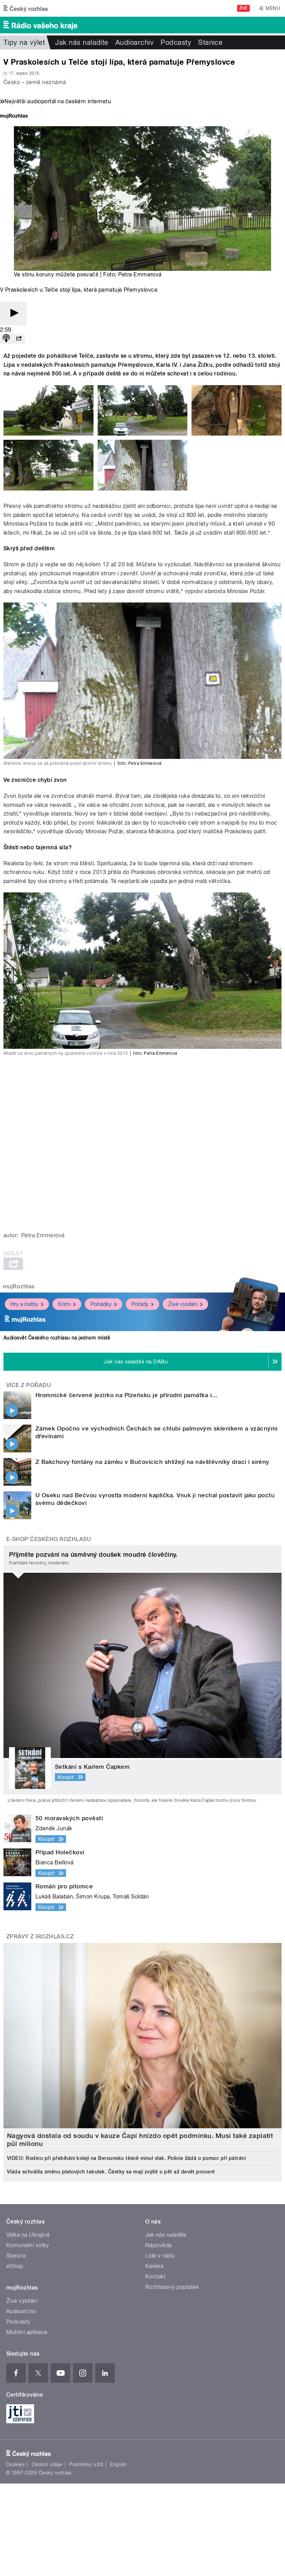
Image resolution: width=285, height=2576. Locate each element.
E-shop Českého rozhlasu (49, 1539)
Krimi (64, 1304)
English (118, 2464)
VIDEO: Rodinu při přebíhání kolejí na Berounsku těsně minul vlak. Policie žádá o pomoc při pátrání (126, 2158)
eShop (15, 2266)
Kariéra (154, 2266)
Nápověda (158, 2245)
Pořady (140, 1304)
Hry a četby (24, 1304)
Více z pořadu (29, 1385)
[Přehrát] (13, 313)
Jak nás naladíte (82, 42)
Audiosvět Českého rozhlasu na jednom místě (57, 1338)
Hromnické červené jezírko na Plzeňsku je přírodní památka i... (127, 1395)
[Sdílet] (19, 339)
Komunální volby (28, 2245)
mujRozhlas (19, 1286)
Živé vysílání (183, 1304)
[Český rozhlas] (26, 8)
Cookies (15, 2464)
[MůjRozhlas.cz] (14, 117)
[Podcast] (6, 339)
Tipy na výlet (24, 42)
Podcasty (176, 42)
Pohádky (101, 1304)
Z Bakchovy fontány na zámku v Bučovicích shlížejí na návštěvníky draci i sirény (152, 1462)
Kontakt (155, 2277)
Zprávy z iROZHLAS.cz (40, 1937)
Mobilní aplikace (27, 2332)
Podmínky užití (86, 2464)
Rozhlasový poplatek (172, 2287)
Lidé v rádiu (160, 2256)
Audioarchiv (135, 42)
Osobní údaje (47, 2464)
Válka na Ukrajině (28, 2235)
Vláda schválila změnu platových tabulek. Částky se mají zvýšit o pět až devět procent (111, 2172)
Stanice (210, 42)
